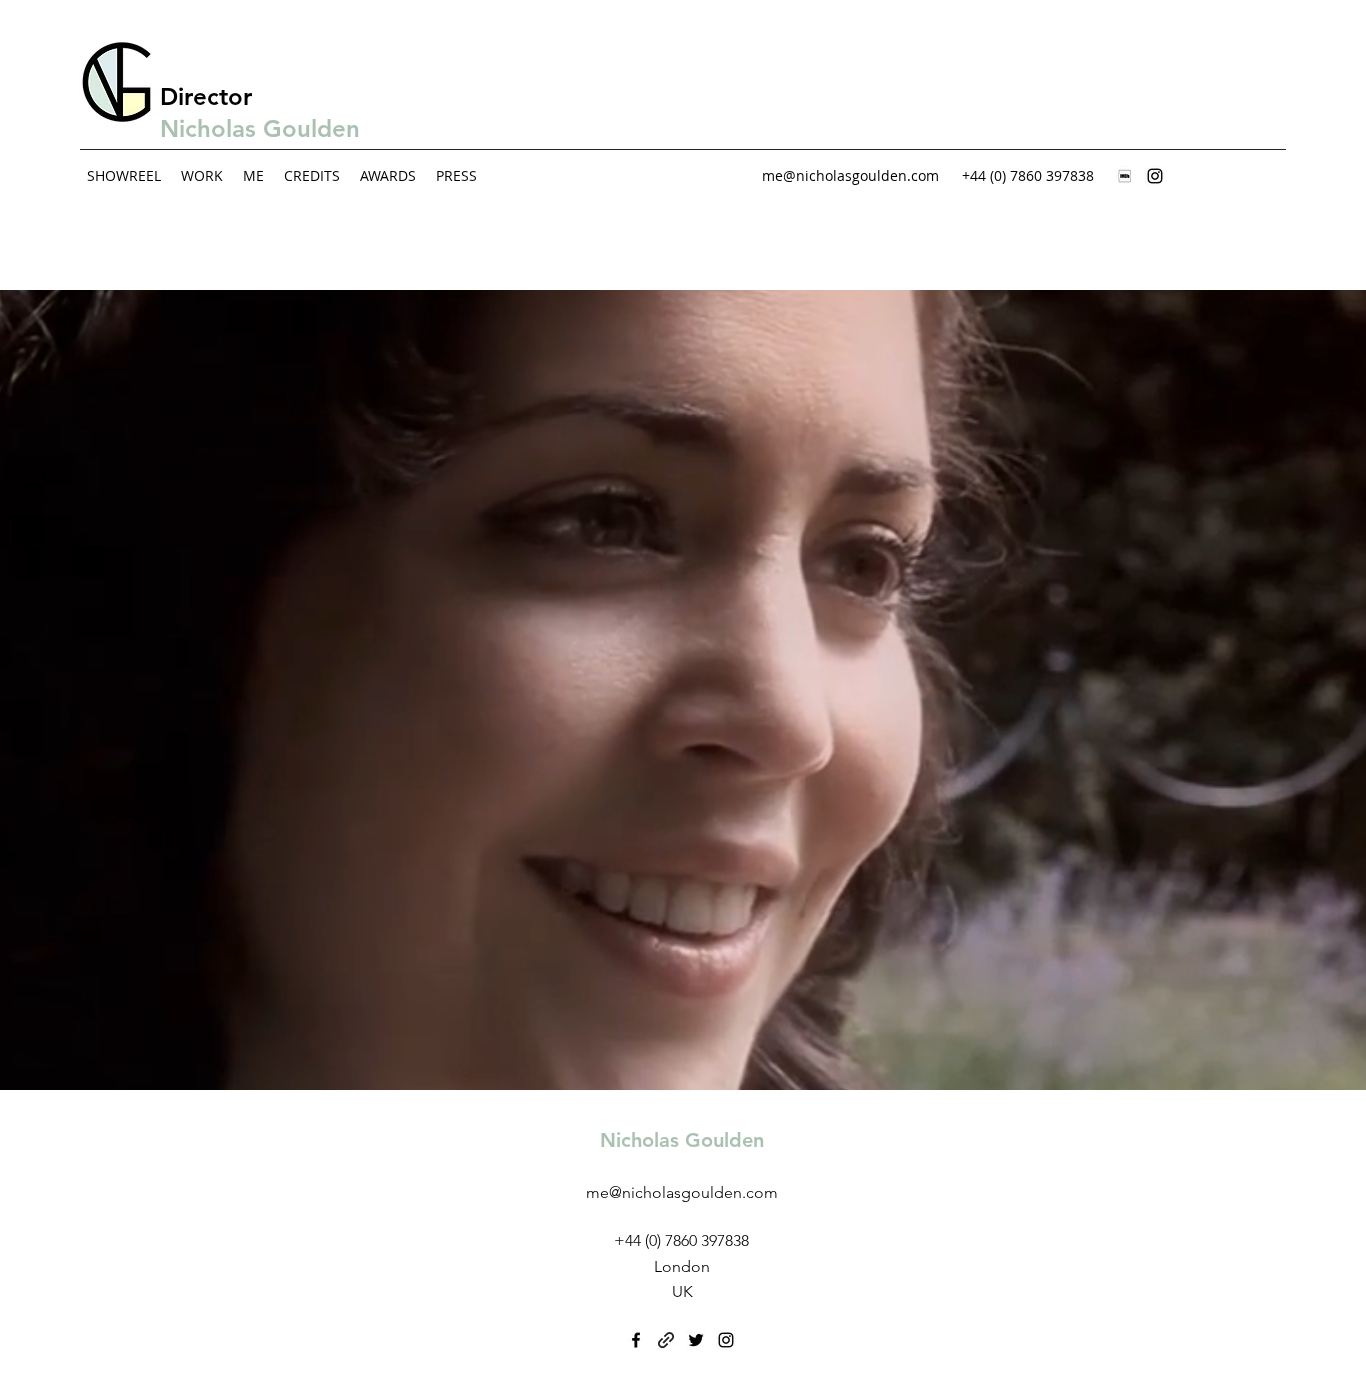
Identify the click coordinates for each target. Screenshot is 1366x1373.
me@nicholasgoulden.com (850, 175)
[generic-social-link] (1125, 176)
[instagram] (1155, 176)
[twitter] (696, 1340)
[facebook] (636, 1340)
